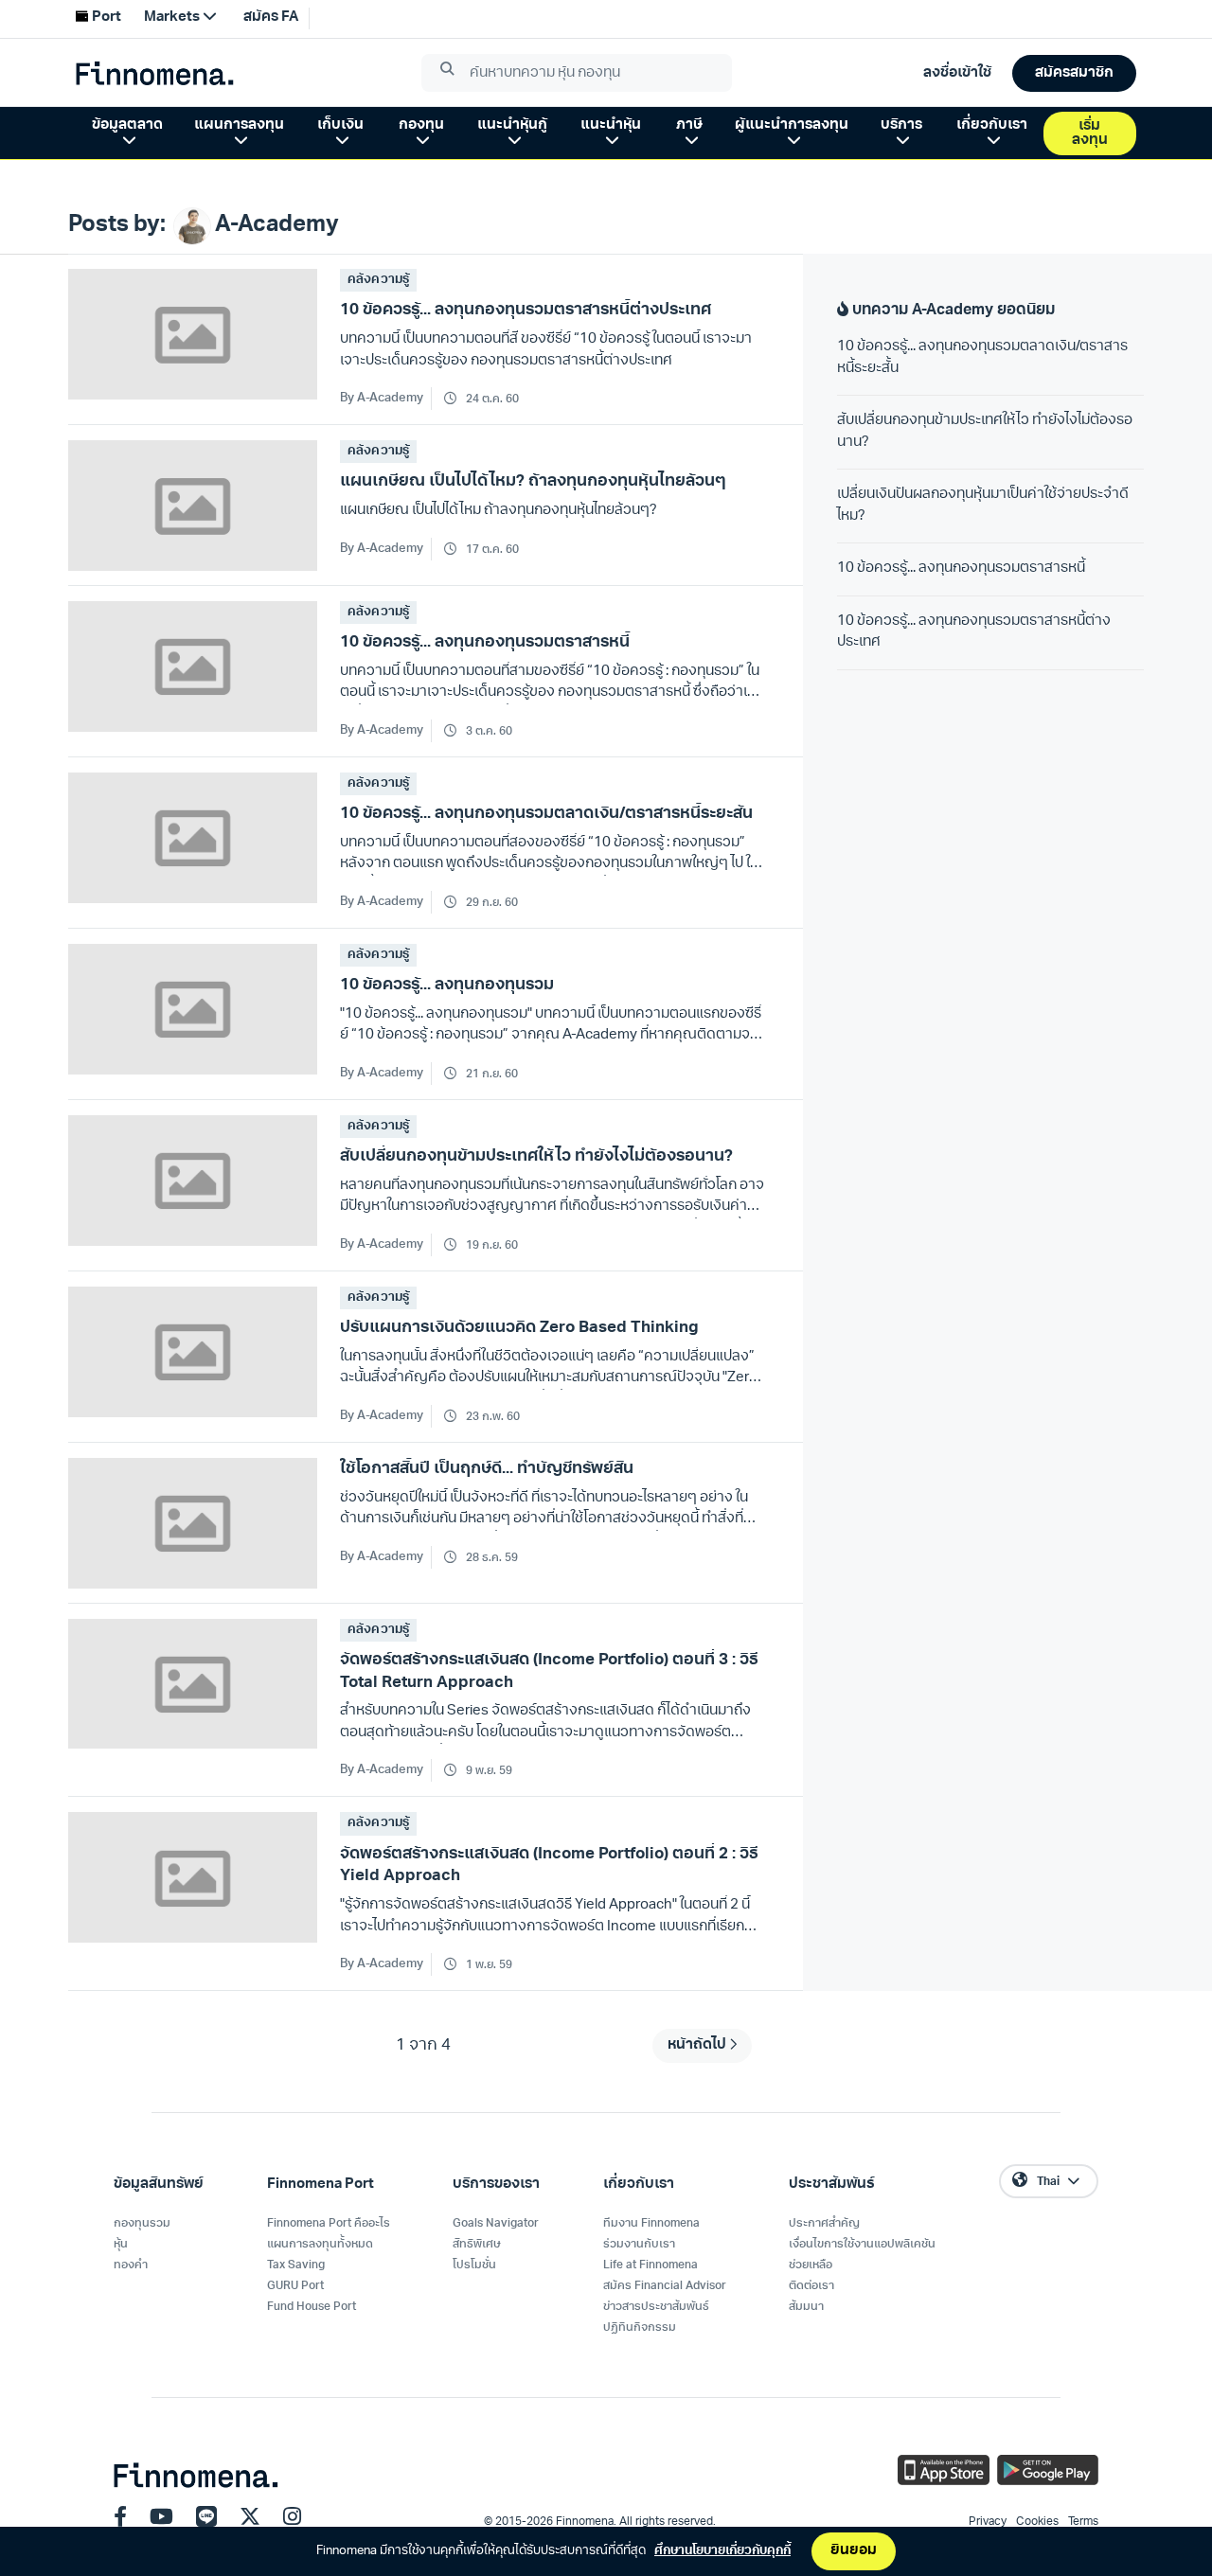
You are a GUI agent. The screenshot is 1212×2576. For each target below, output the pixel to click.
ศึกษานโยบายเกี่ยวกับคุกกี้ (722, 2551)
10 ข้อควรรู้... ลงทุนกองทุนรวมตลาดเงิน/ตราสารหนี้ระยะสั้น (982, 358)
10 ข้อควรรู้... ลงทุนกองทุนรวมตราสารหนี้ (961, 568)
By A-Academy (382, 398)
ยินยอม (854, 2551)
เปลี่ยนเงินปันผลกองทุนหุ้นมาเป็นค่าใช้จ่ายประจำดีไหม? (983, 506)
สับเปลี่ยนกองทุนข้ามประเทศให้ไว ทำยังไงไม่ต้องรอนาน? (985, 432)
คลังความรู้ (378, 280)
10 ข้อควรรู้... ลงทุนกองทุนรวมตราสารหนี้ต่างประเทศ (974, 632)
